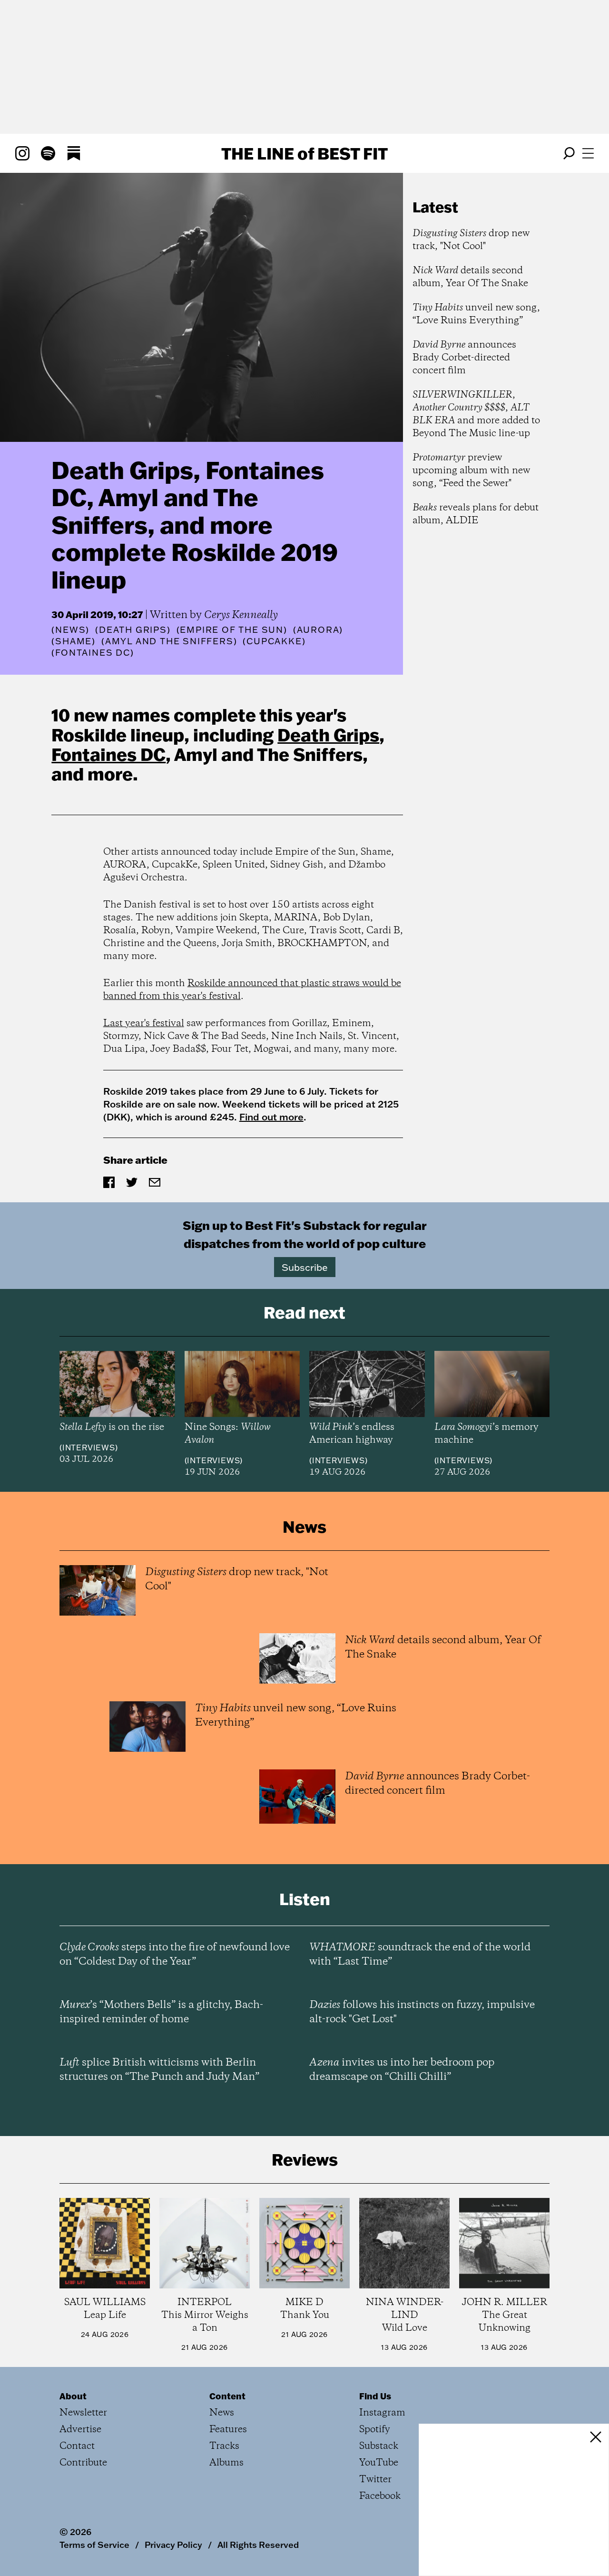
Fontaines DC (108, 754)
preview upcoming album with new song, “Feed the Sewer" (471, 471)
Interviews (89, 1448)
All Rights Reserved (258, 2545)
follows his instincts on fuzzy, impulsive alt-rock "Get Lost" (422, 2012)
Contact (77, 2446)
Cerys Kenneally (241, 615)
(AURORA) (318, 630)
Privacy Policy (173, 2545)
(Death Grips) (133, 630)
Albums (226, 2463)
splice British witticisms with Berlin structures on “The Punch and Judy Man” (159, 2070)
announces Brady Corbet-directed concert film (464, 358)
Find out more (271, 1117)
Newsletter (83, 2413)
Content (227, 2396)
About (73, 2396)
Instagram (382, 2413)
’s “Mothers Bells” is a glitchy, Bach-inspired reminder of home (161, 2012)
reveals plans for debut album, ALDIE (476, 514)
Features (228, 2430)
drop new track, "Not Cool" (471, 240)
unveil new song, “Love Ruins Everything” (476, 314)
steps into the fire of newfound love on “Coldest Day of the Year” (175, 1955)
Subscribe (305, 1267)
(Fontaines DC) (93, 653)
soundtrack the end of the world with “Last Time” (420, 1955)
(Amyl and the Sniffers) (169, 641)
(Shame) (74, 641)
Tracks (224, 2446)
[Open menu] (588, 153)
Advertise (80, 2430)
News (70, 630)
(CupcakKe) (274, 641)
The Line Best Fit (304, 153)
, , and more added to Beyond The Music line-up (476, 414)
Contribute (83, 2463)
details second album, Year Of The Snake (470, 277)
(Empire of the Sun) (232, 630)
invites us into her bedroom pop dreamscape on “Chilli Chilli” (402, 2070)
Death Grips (328, 735)
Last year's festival (144, 1023)
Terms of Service (94, 2545)
